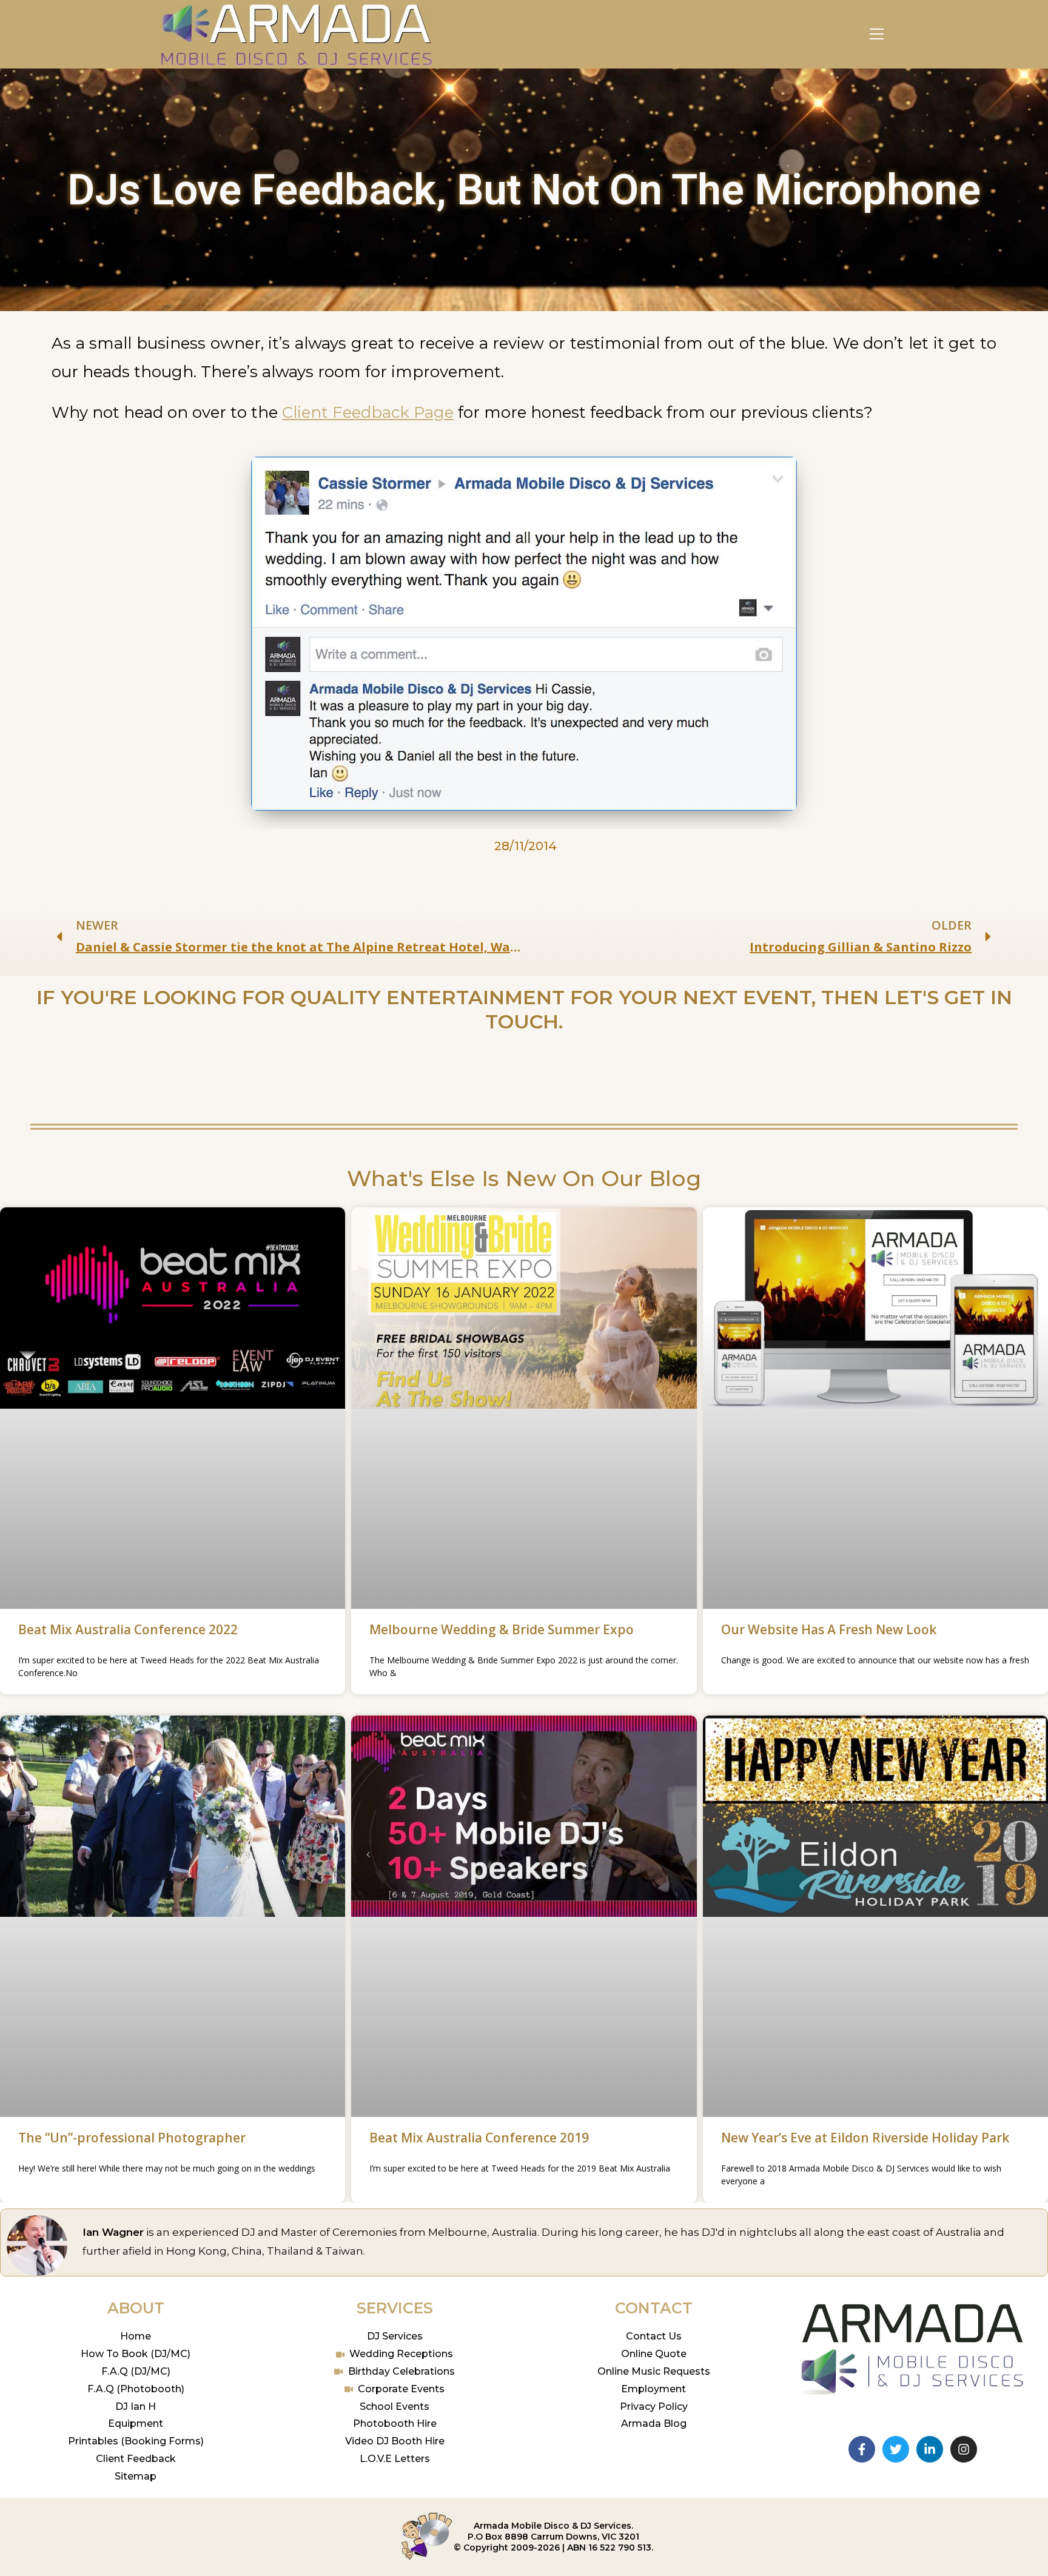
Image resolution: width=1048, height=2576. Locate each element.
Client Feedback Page (368, 412)
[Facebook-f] (862, 2449)
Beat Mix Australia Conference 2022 (128, 1629)
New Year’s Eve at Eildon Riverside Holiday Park (865, 2138)
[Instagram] (964, 2449)
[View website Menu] (876, 34)
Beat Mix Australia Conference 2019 (479, 2138)
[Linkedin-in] (930, 2449)
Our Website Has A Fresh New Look (829, 1629)
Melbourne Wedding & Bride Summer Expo (502, 1629)
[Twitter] (896, 2449)
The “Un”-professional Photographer (132, 2138)
